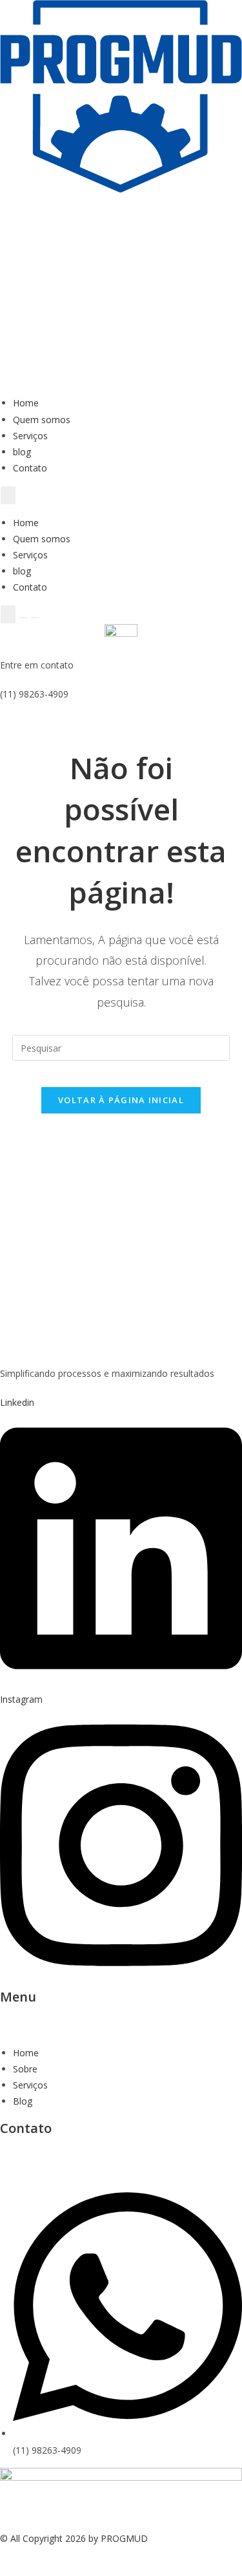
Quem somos (42, 420)
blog (22, 452)
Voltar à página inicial (121, 1100)
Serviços (30, 436)
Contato (30, 468)
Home (26, 403)
